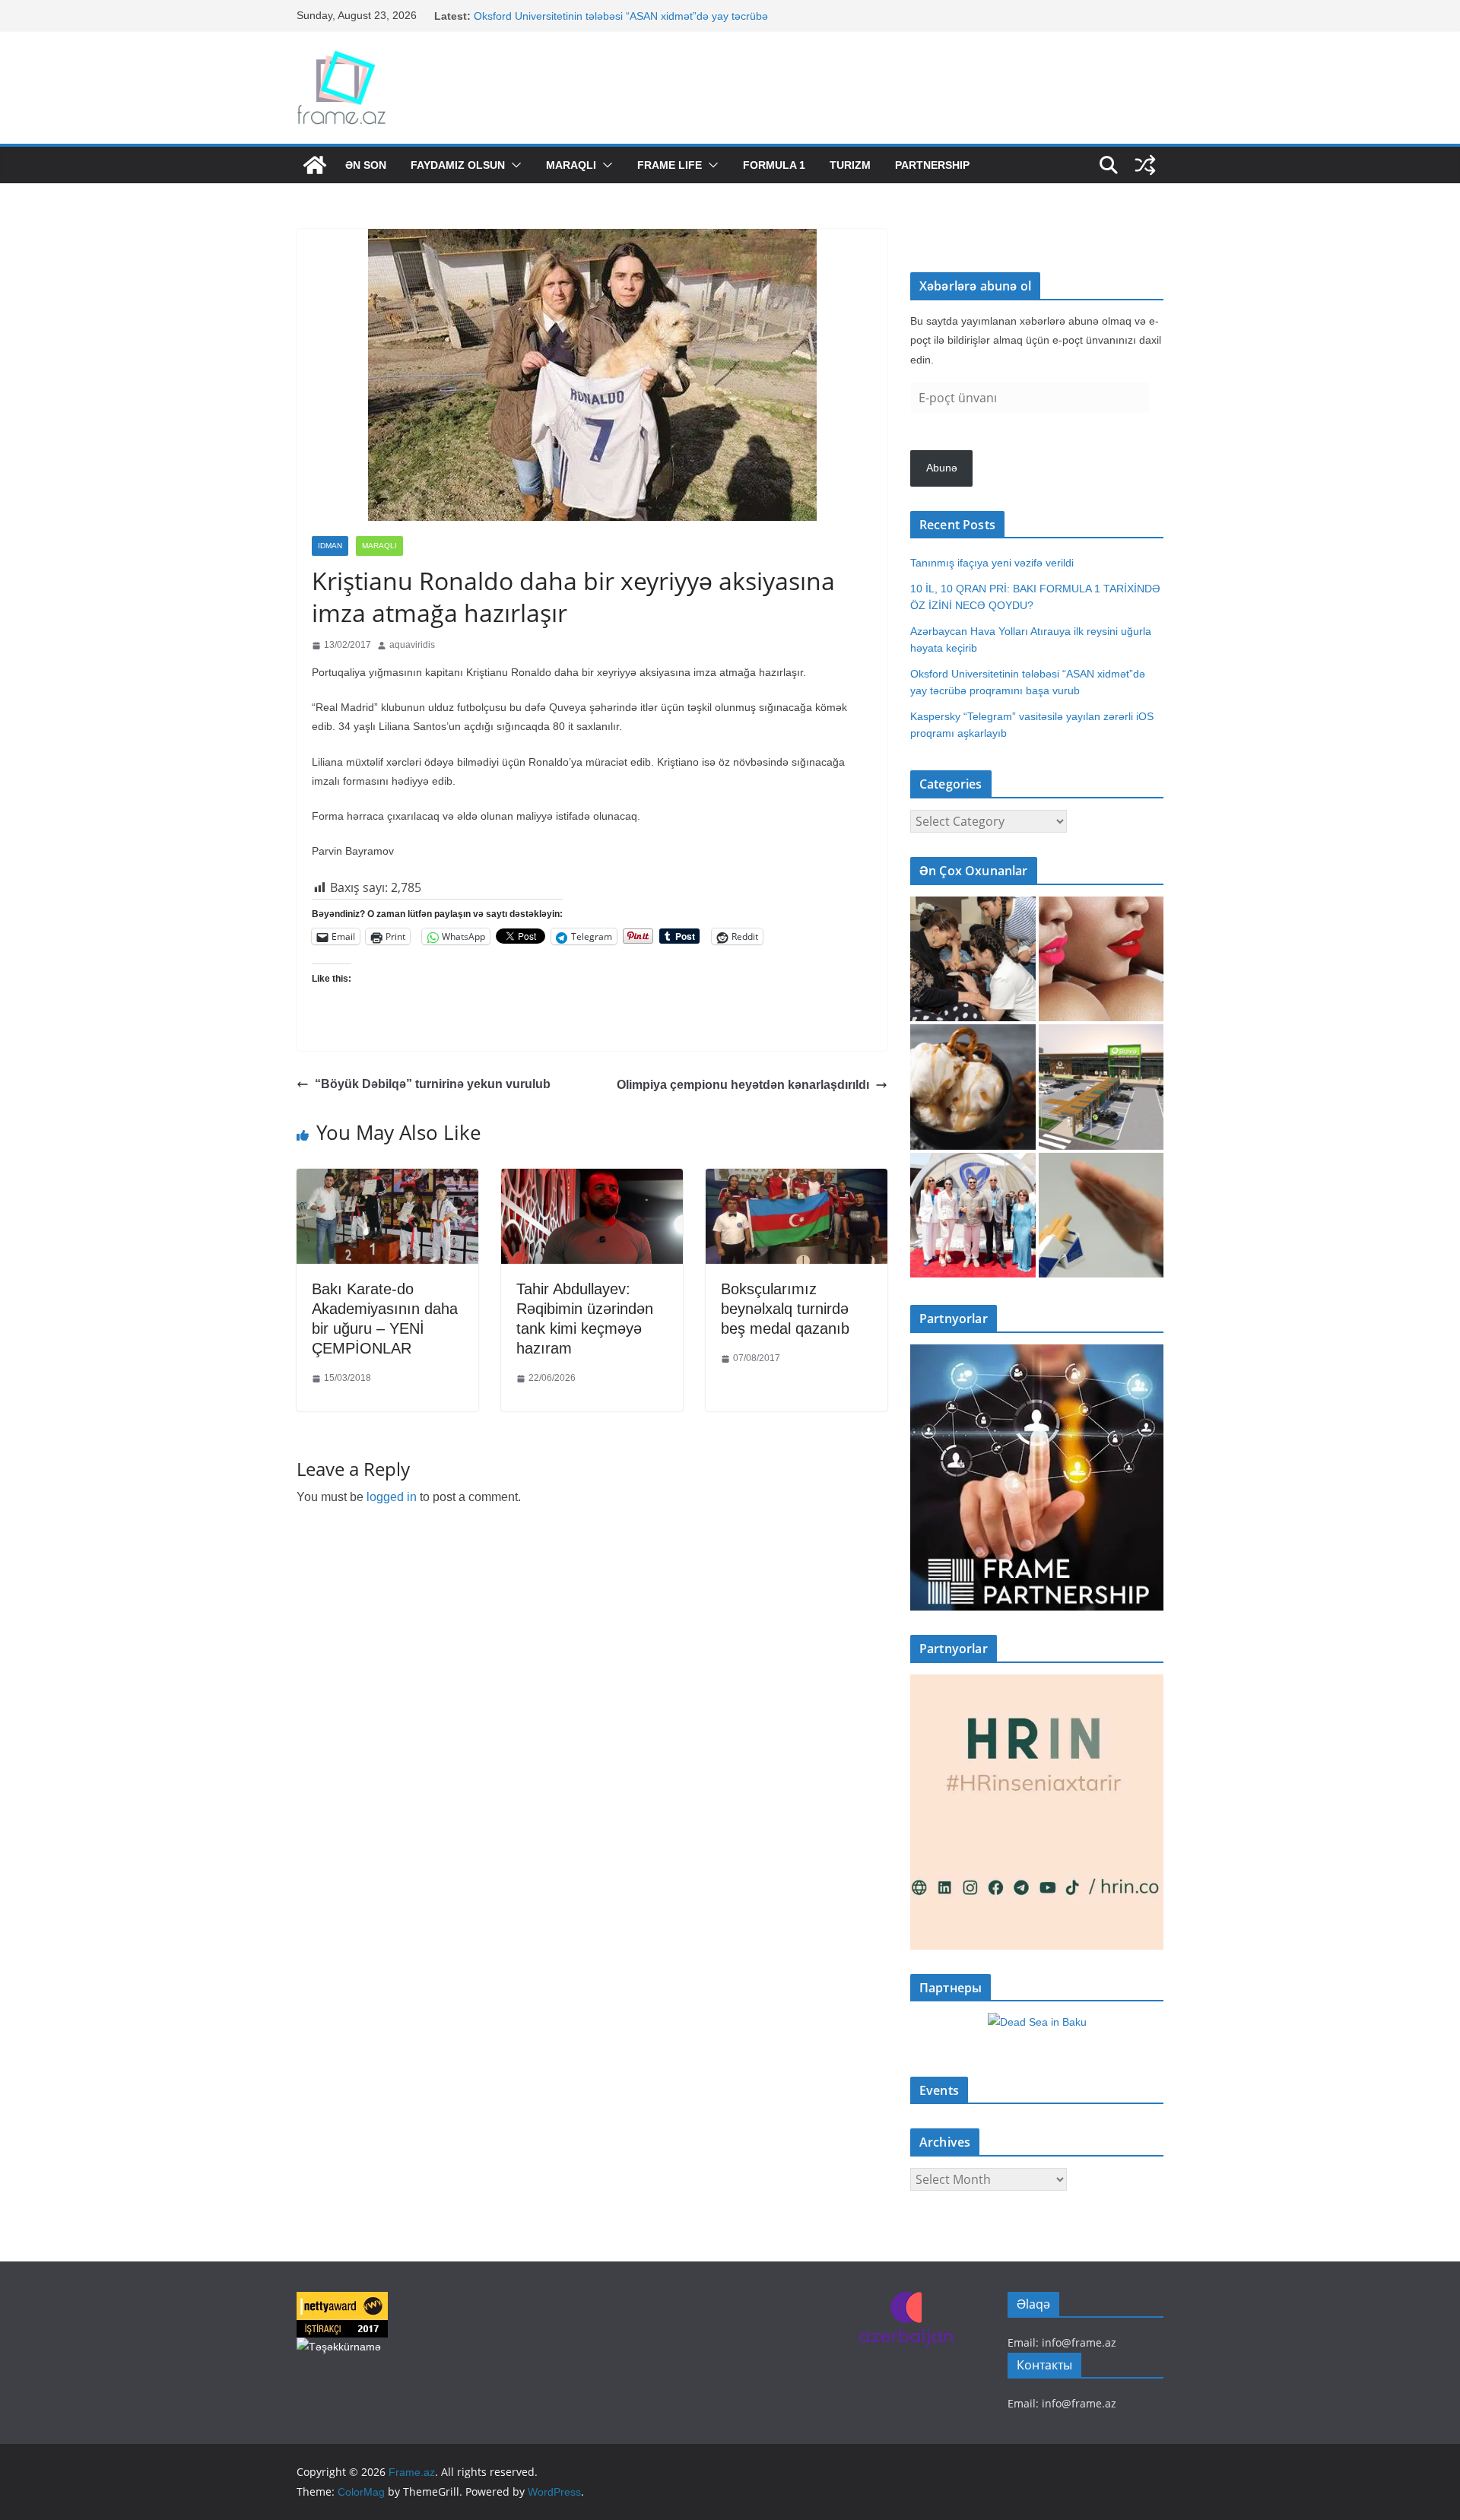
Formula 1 (774, 165)
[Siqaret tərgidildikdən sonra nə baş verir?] (1101, 1216)
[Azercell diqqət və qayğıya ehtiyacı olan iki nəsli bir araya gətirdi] (973, 959)
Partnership (932, 165)
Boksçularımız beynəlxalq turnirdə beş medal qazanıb (785, 1309)
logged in (392, 1497)
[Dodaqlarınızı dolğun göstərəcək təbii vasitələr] (1101, 959)
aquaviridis (412, 645)
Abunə (942, 468)
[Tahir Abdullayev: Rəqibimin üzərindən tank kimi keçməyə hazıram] (592, 1180)
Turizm (850, 165)
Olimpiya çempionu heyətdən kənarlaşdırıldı (743, 1085)
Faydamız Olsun (458, 165)
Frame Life (670, 165)
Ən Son (366, 165)
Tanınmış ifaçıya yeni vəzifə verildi (992, 563)
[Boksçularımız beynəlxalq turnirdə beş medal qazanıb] (797, 1180)
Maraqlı (571, 165)
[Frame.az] (315, 165)
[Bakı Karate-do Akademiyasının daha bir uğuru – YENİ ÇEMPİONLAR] (387, 1180)
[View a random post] (1145, 165)
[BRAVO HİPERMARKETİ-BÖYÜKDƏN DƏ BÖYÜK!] (1101, 1087)
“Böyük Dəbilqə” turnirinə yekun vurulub (433, 1084)
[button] (513, 165)
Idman (330, 546)
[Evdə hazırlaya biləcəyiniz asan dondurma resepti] (973, 1087)
